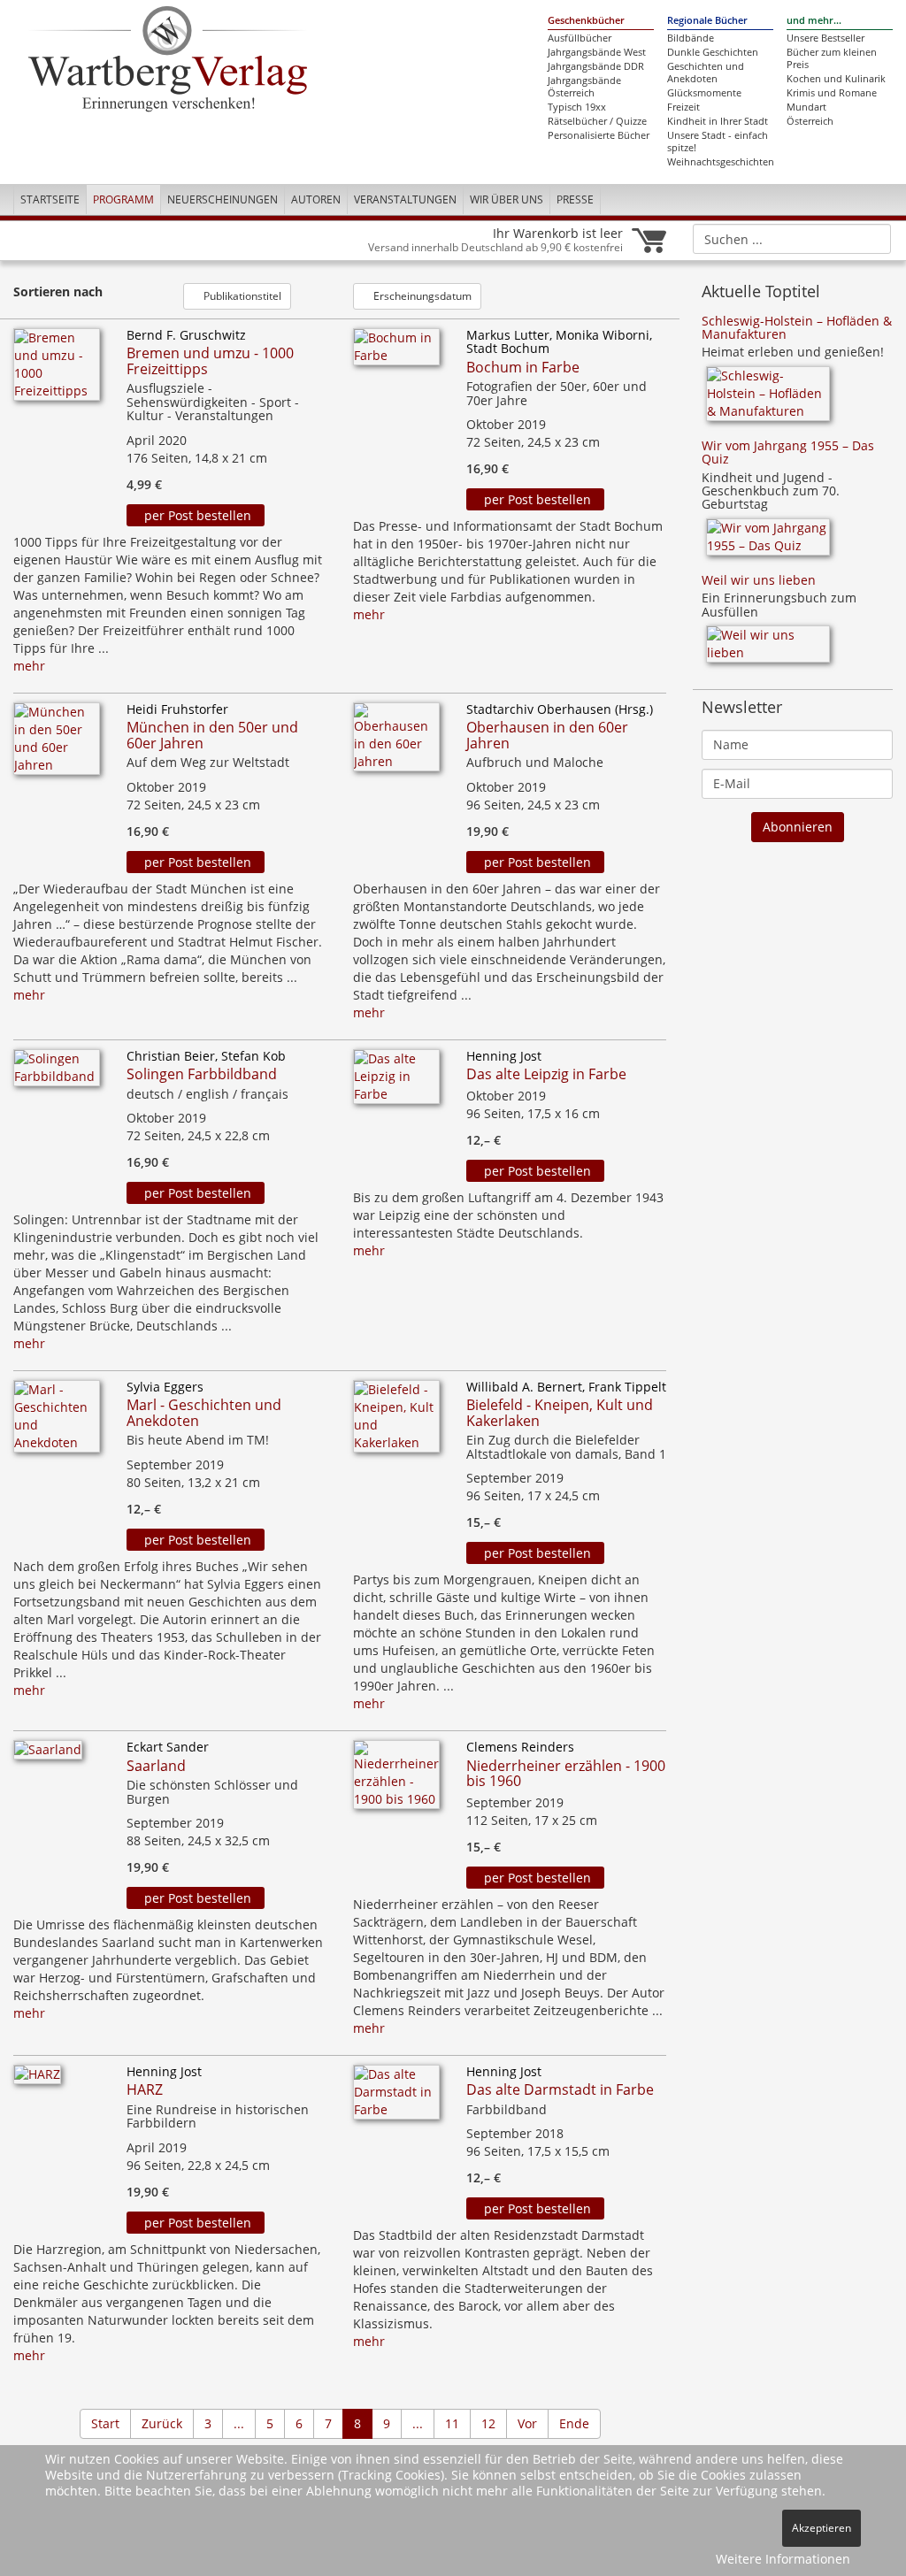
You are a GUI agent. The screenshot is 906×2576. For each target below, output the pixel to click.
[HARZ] (37, 2079)
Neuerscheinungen (223, 199)
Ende (574, 2423)
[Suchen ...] (872, 238)
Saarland (156, 1766)
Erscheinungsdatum (421, 296)
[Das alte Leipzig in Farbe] (396, 1081)
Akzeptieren (822, 2528)
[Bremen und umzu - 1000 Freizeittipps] (57, 369)
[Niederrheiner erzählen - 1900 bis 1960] (396, 1780)
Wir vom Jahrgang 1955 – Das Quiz (788, 452)
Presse (575, 199)
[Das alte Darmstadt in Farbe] (396, 2097)
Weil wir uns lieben (759, 580)
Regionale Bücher (707, 20)
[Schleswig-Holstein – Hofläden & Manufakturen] (768, 399)
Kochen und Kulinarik (836, 79)
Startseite (50, 199)
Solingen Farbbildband (202, 1074)
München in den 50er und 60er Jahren (212, 735)
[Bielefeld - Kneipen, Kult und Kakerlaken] (396, 1421)
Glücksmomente (704, 93)
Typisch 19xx (577, 107)
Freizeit (683, 107)
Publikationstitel (241, 296)
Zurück (162, 2423)
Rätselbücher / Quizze (597, 121)
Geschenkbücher (586, 20)
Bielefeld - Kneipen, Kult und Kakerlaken (560, 1413)
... (239, 2423)
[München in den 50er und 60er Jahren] (57, 744)
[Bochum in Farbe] (396, 352)
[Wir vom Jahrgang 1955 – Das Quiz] (768, 543)
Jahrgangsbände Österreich (584, 87)
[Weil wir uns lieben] (768, 650)
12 (488, 2423)
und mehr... (814, 20)
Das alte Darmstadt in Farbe (560, 2089)
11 (452, 2423)
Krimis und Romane (832, 93)
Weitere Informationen (783, 2559)
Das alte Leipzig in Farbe (546, 1074)
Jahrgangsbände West (597, 52)
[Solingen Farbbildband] (57, 1073)
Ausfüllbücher (580, 38)
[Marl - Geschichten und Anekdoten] (57, 1421)
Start (105, 2423)
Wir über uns (507, 199)
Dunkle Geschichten (713, 52)
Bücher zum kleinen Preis (832, 58)
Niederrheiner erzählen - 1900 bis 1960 (566, 1774)
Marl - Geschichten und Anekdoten (204, 1413)
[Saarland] (48, 1756)
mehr (29, 666)
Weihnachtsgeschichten (720, 162)
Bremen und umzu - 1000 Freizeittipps (210, 361)
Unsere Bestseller (825, 38)
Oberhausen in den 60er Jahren (547, 735)
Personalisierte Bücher (599, 135)
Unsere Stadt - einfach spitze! (718, 142)
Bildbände (691, 38)
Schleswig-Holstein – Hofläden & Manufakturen (797, 327)
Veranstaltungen (405, 199)
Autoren (316, 199)
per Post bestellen (196, 515)
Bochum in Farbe (523, 367)
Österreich (810, 121)
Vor (527, 2423)
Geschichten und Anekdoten (706, 73)
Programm (123, 199)
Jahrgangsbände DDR (596, 66)
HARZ (145, 2089)
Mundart (806, 107)
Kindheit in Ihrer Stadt (718, 121)
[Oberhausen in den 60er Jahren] (396, 742)
